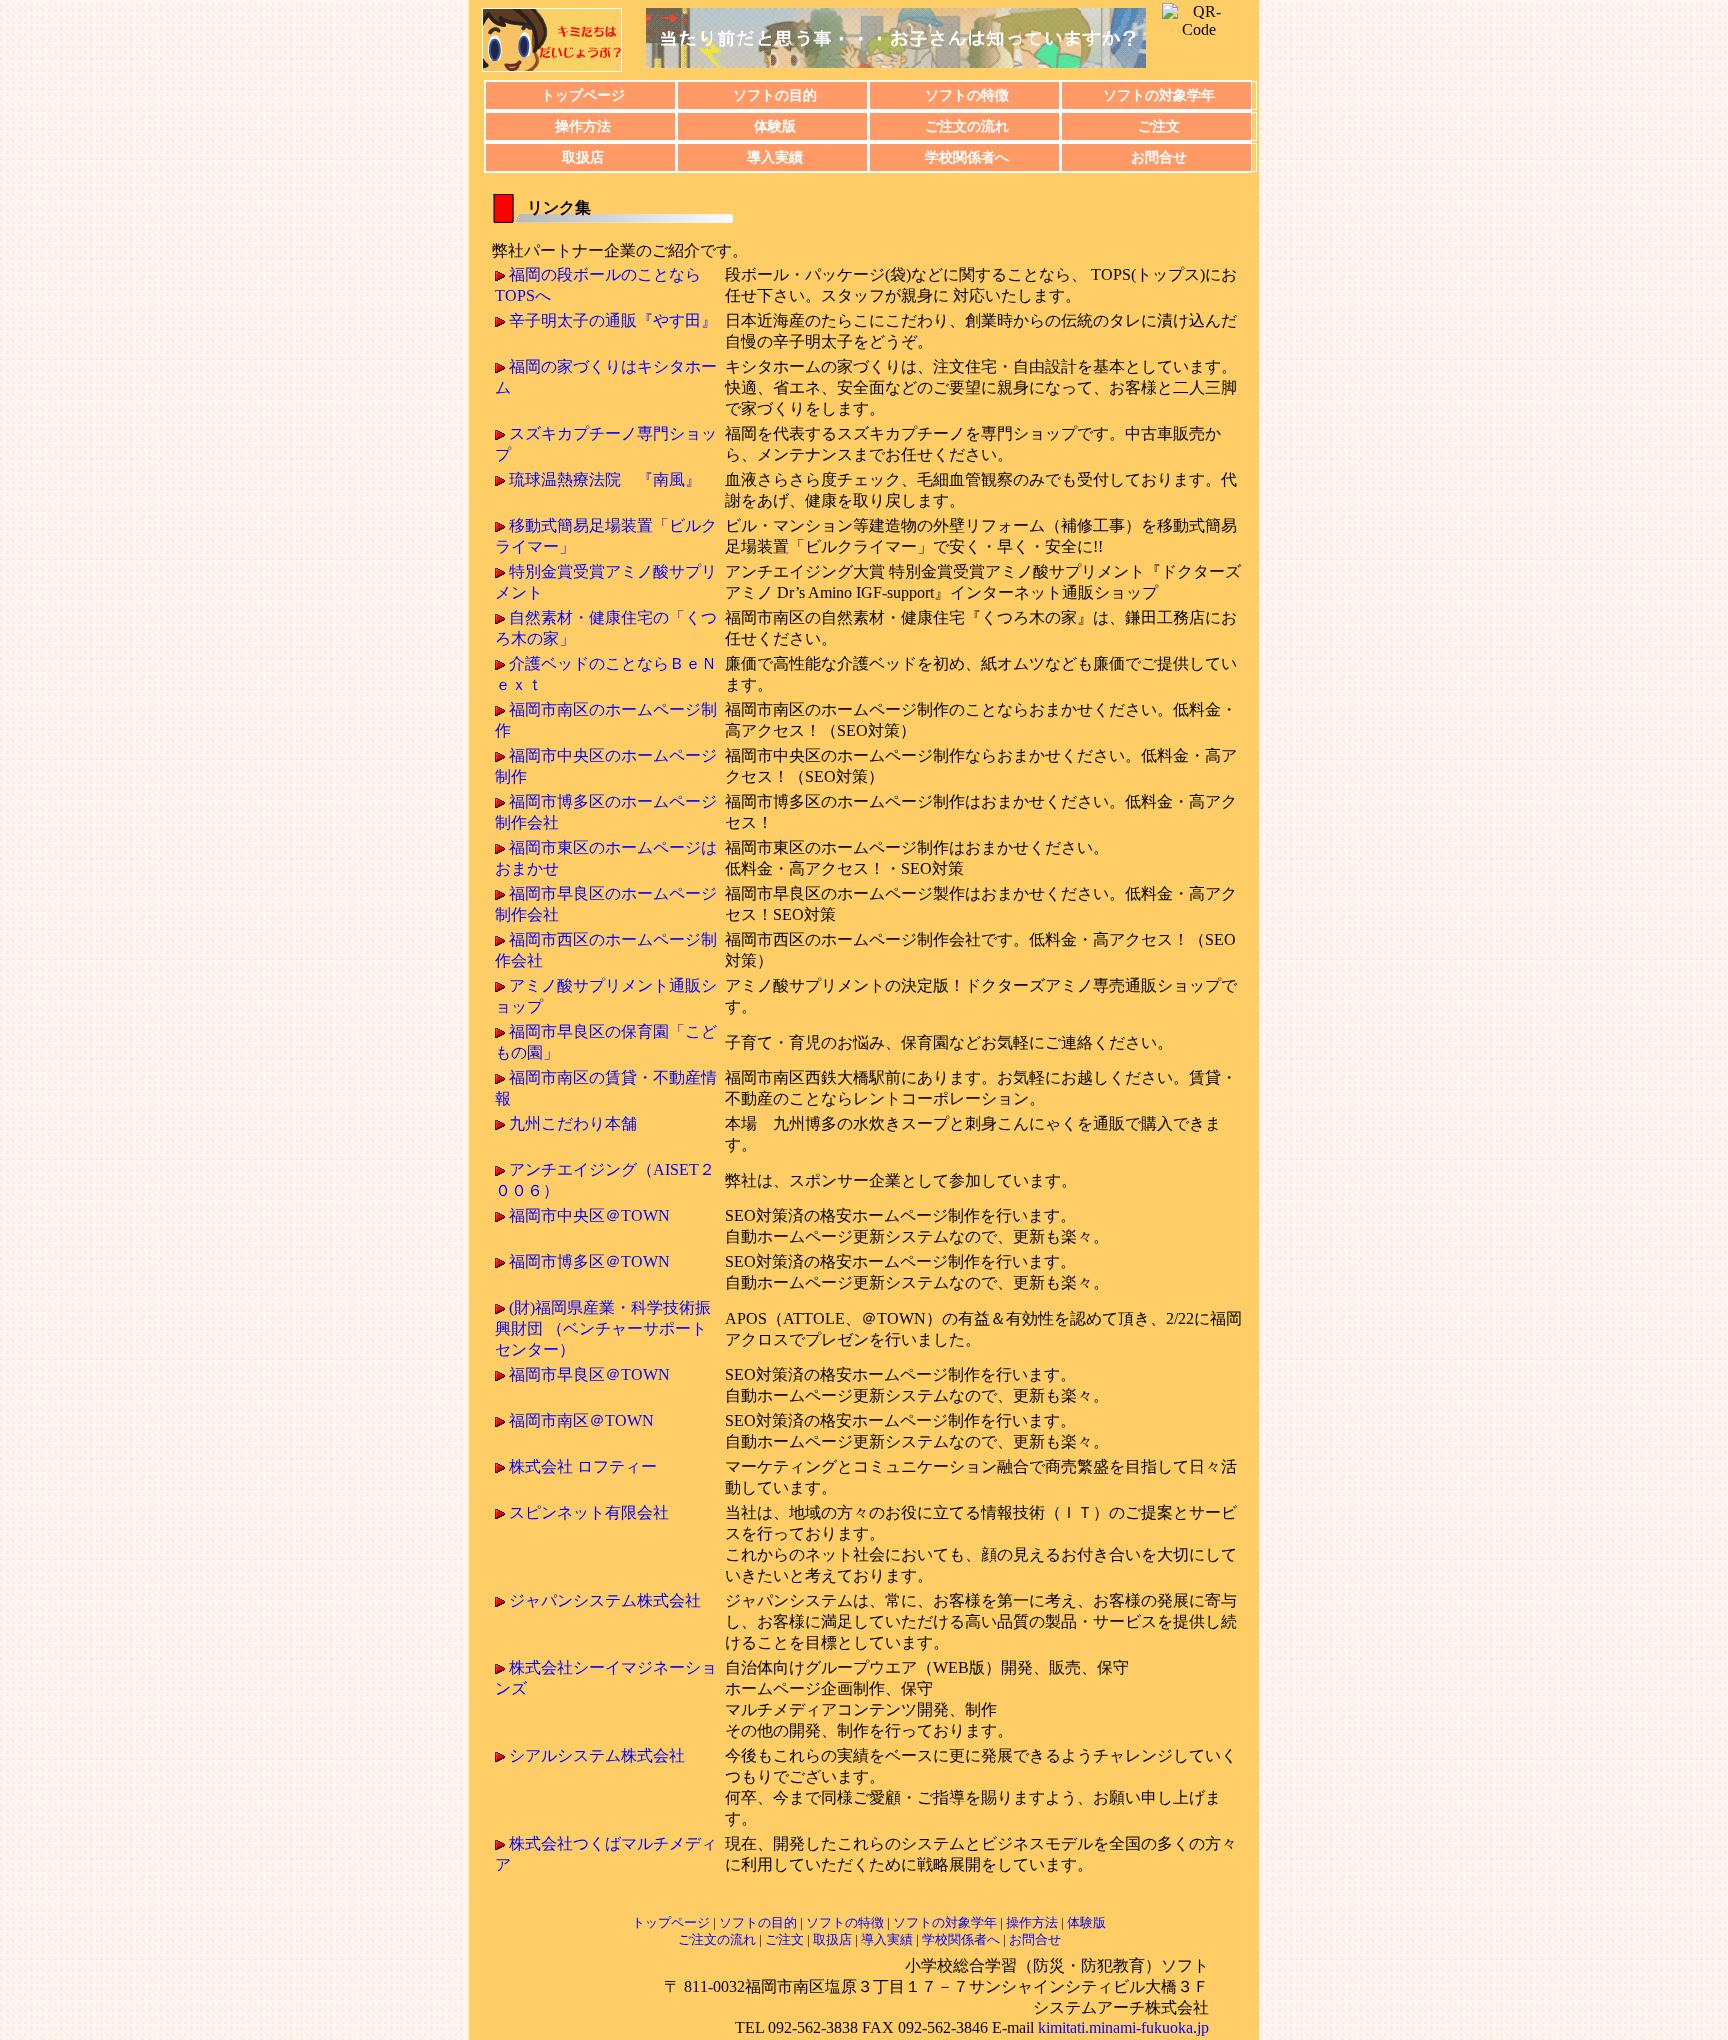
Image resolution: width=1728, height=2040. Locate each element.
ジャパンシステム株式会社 (605, 1600)
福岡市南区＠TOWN (581, 1420)
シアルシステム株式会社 (597, 1755)
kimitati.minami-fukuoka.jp (1123, 2027)
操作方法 (583, 126)
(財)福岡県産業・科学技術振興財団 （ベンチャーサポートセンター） (603, 1328)
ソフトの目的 (775, 95)
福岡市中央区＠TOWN (589, 1215)
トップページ (583, 95)
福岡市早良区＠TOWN (589, 1374)
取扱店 (583, 157)
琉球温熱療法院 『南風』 (605, 479)
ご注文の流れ (967, 126)
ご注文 (1159, 126)
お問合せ (1159, 157)
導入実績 (775, 157)
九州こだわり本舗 (573, 1123)
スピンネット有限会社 (589, 1512)
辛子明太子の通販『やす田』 (613, 320)
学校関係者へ (967, 157)
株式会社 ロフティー (583, 1466)
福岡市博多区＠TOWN (589, 1261)
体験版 (775, 126)
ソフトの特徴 (967, 95)
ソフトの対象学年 (1159, 95)
